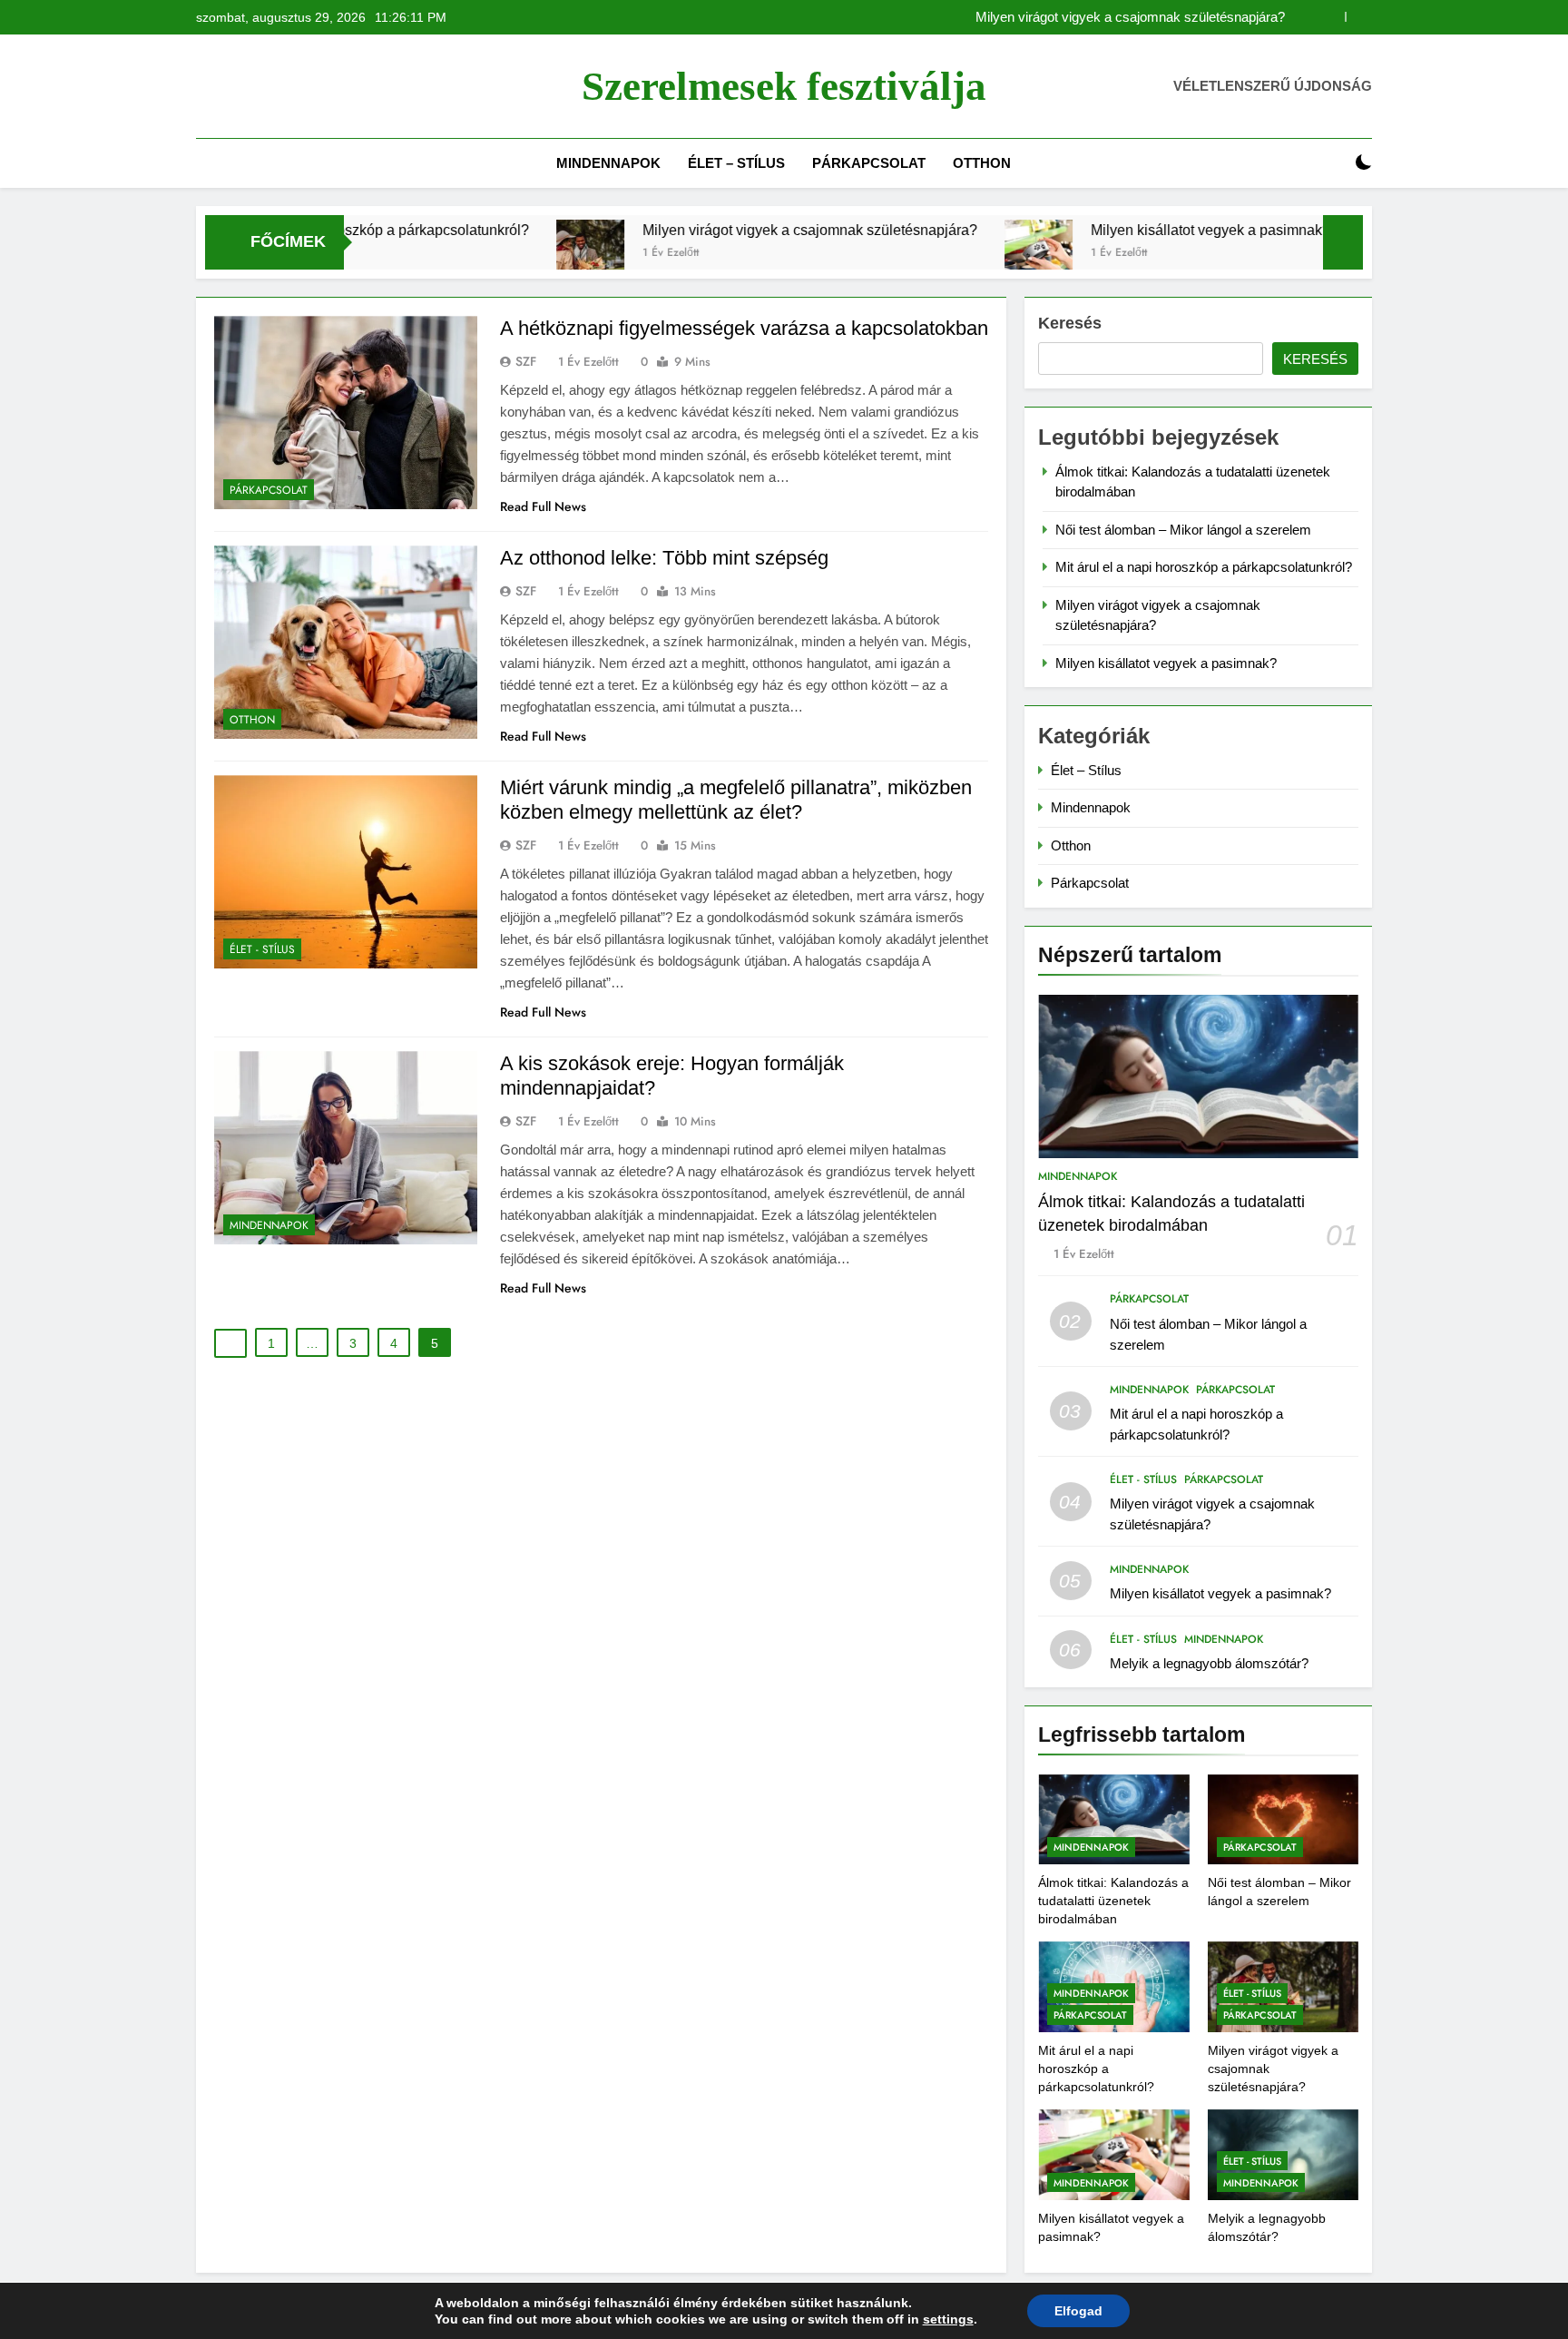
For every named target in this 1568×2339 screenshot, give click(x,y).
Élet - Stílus (262, 949)
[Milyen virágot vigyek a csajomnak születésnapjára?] (493, 254)
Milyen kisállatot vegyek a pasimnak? (1113, 230)
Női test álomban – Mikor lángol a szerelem (1183, 530)
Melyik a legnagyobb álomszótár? (1209, 1663)
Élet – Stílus (736, 163)
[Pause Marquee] (1343, 242)
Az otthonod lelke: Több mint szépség (664, 558)
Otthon (982, 163)
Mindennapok (608, 163)
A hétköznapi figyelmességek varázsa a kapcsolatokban (744, 328)
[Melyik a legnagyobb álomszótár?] (1294, 254)
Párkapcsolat (869, 163)
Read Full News (543, 506)
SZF (526, 361)
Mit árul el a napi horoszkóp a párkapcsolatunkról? (1204, 567)
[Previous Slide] (1332, 17)
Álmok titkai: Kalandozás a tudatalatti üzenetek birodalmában (1113, 1901)
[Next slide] (1359, 17)
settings (948, 2319)
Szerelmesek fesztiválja (784, 86)
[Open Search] (1332, 163)
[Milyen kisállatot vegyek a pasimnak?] (941, 254)
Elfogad (1078, 2311)
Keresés (1070, 323)
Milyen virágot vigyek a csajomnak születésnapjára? (1130, 17)
